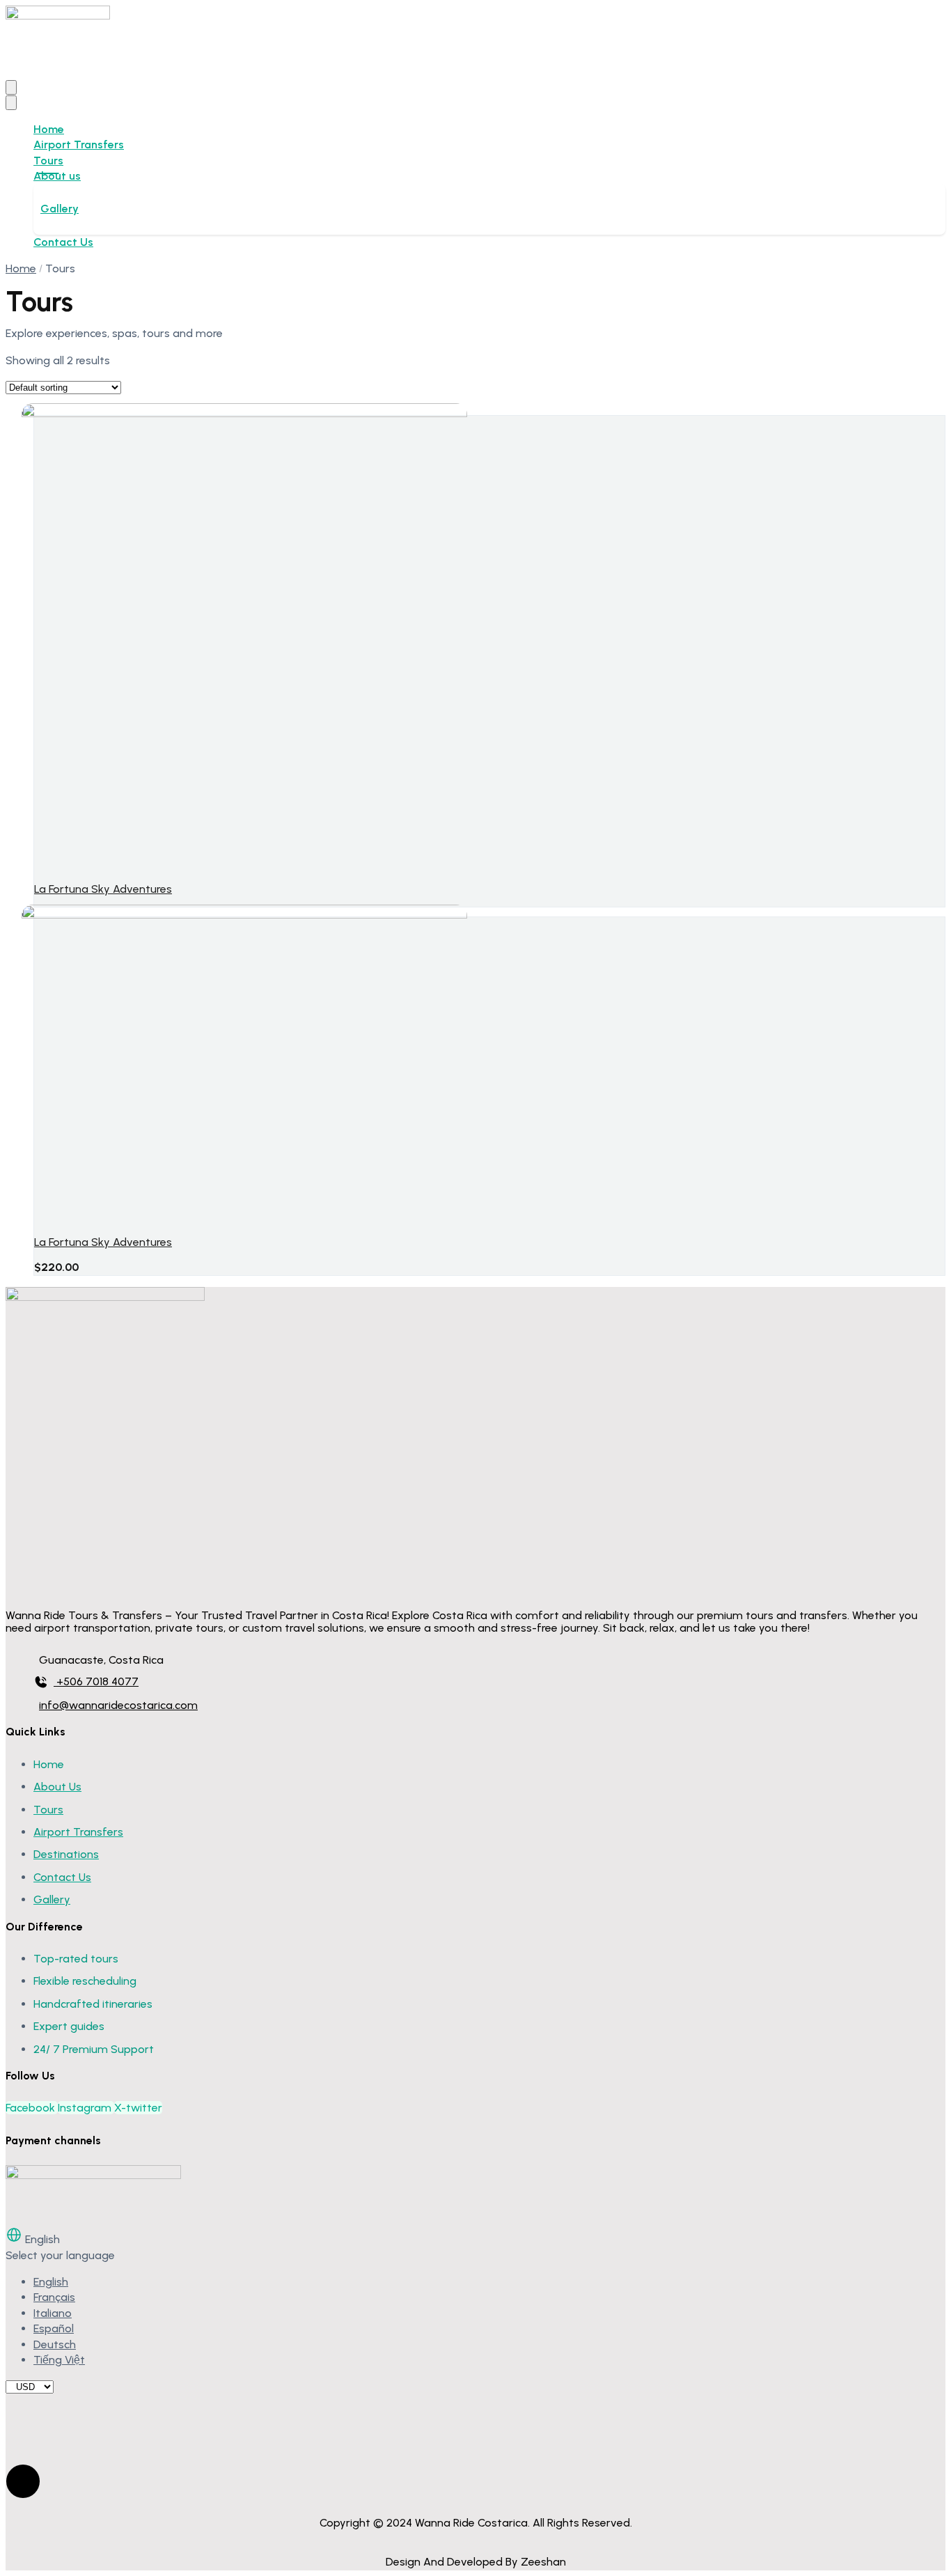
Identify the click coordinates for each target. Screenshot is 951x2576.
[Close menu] (11, 103)
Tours (48, 161)
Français (54, 2297)
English (51, 2282)
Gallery (60, 209)
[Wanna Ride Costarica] (58, 16)
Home (49, 129)
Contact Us (63, 242)
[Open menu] (11, 87)
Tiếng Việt (59, 2360)
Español (54, 2328)
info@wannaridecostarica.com (118, 1705)
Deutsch (55, 2344)
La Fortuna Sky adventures (103, 889)
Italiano (53, 2313)
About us (57, 176)
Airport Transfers (79, 145)
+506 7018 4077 (97, 1681)
